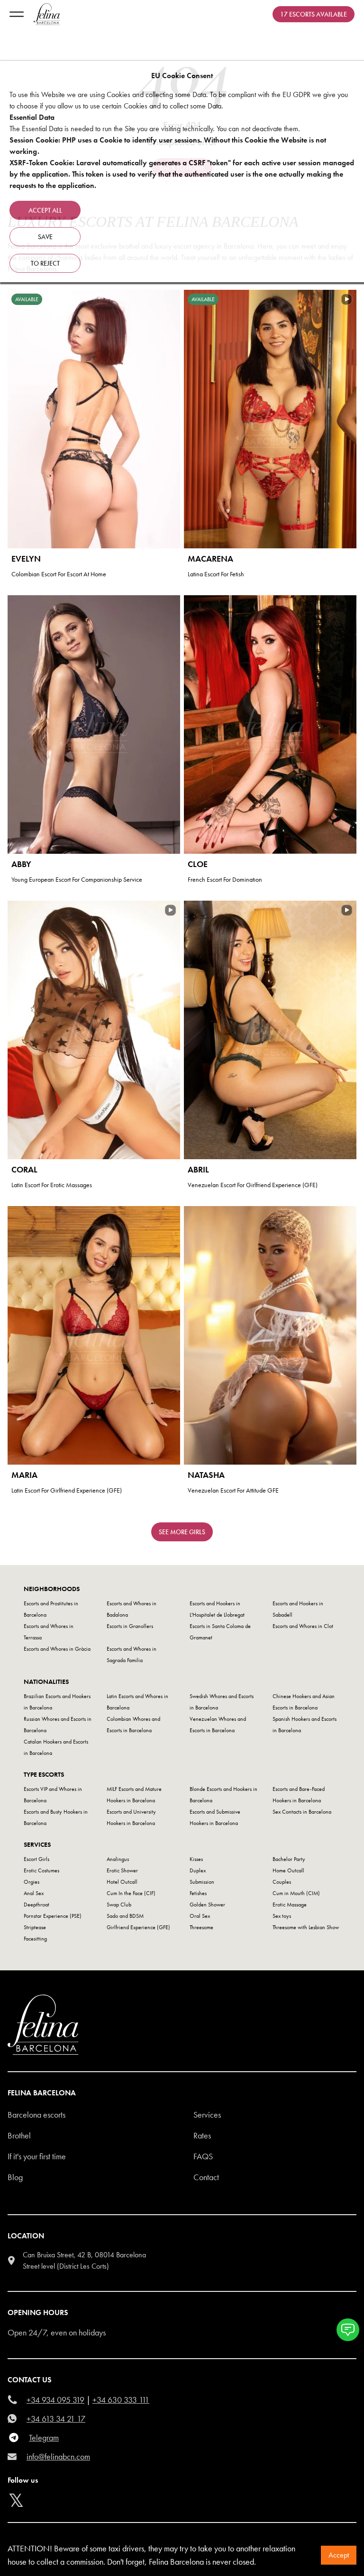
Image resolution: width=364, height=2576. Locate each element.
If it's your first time (37, 2156)
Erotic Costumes (41, 1870)
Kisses (196, 1859)
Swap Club (119, 1905)
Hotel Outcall (122, 1882)
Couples (282, 1882)
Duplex (198, 1870)
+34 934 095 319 (55, 2400)
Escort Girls (36, 1859)
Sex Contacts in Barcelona (302, 1812)
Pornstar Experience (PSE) (53, 1916)
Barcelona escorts (36, 2115)
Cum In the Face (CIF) (131, 1893)
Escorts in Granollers (130, 1626)
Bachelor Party (289, 1859)
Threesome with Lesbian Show (306, 1927)
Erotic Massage (290, 1905)
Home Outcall (288, 1870)
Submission (202, 1882)
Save (45, 237)
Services (207, 2115)
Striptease (35, 1927)
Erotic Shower (122, 1870)
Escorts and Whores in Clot (303, 1626)
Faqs (203, 2156)
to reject (45, 263)
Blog (15, 2177)
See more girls (182, 1532)
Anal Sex (34, 1893)
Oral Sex (200, 1916)
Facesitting (35, 1939)
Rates (202, 2135)
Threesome (201, 1927)
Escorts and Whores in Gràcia (57, 1649)
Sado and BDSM (125, 1916)
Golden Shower (207, 1905)
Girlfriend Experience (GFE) (138, 1927)
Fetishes (198, 1893)
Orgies (32, 1882)
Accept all (45, 210)
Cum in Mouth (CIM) (296, 1893)
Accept (339, 2555)
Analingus (118, 1859)
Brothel (19, 2135)
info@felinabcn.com (58, 2456)
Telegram (44, 2437)
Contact (206, 2177)
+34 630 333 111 (121, 2400)
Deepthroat (36, 1905)
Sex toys (282, 1916)
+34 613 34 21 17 (56, 2419)
